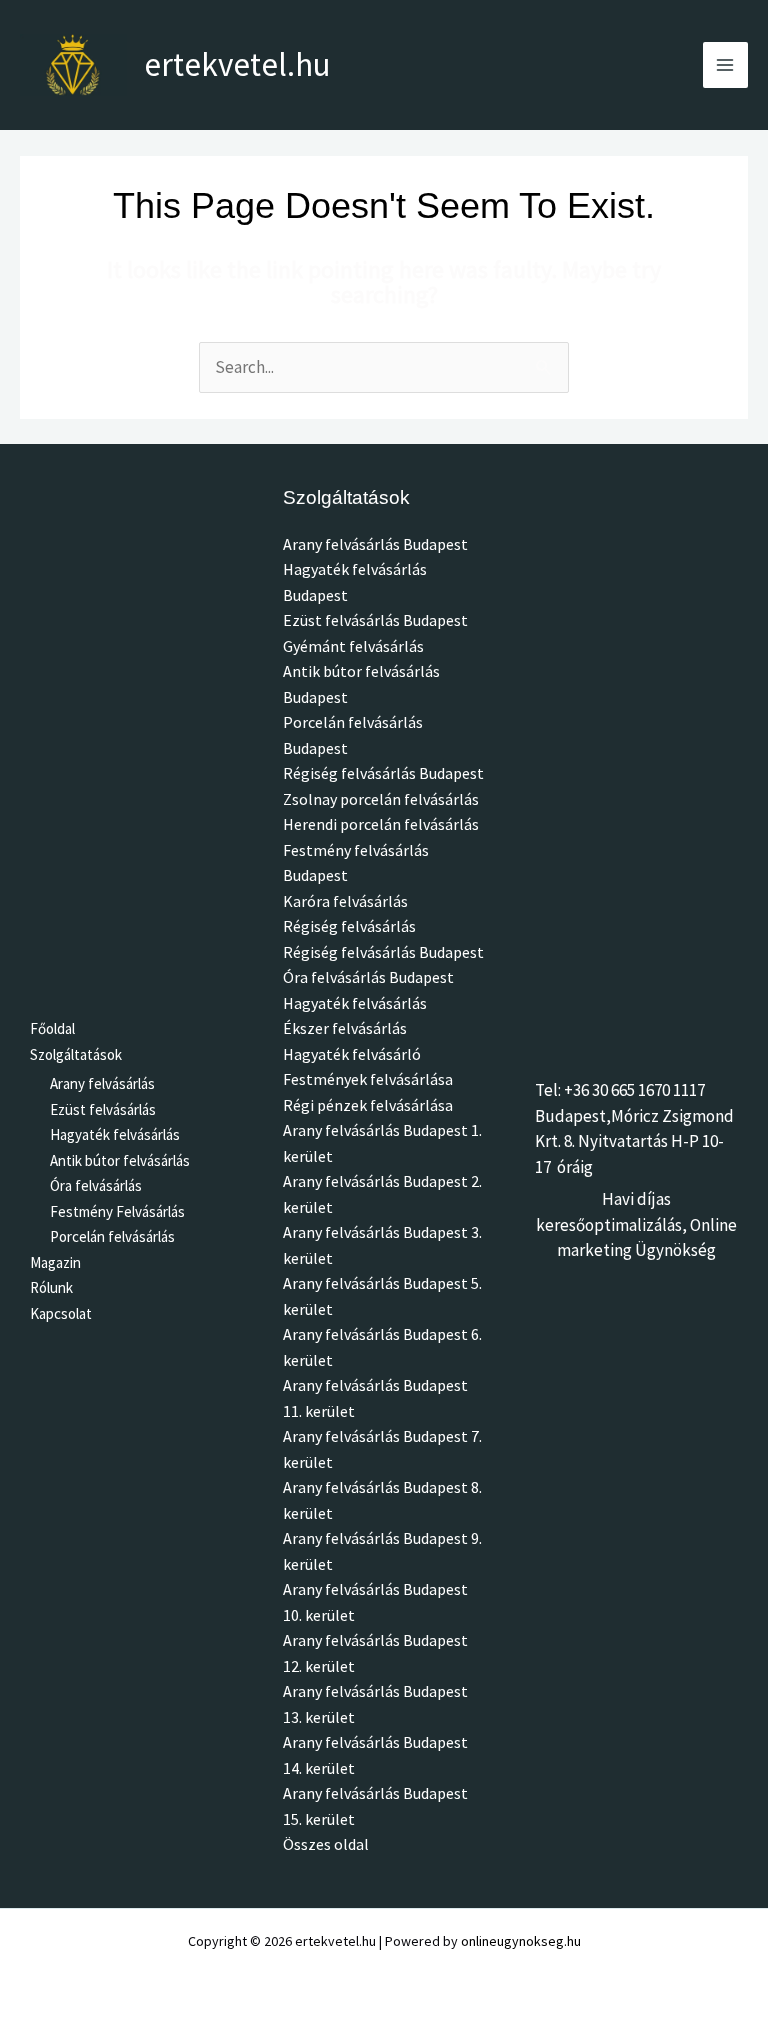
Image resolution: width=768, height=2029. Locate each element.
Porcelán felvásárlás (112, 1236)
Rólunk (51, 1287)
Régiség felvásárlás (349, 926)
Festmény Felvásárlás (117, 1211)
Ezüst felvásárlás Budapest (375, 620)
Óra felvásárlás (96, 1185)
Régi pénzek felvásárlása (368, 1105)
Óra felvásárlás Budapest (368, 977)
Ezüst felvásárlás (103, 1109)
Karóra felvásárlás (345, 901)
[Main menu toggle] (726, 65)
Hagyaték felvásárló (352, 1054)
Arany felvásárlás (102, 1083)
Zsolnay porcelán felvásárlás (381, 799)
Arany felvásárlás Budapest (375, 544)
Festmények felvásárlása (368, 1079)
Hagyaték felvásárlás (115, 1134)
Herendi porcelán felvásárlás (381, 824)
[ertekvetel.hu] (73, 65)
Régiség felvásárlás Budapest (383, 773)
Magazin (55, 1262)
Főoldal (52, 1028)
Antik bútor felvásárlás (120, 1160)
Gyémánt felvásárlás (353, 646)
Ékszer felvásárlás (345, 1028)
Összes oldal (326, 1844)
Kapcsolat (61, 1313)
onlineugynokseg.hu (521, 1941)
